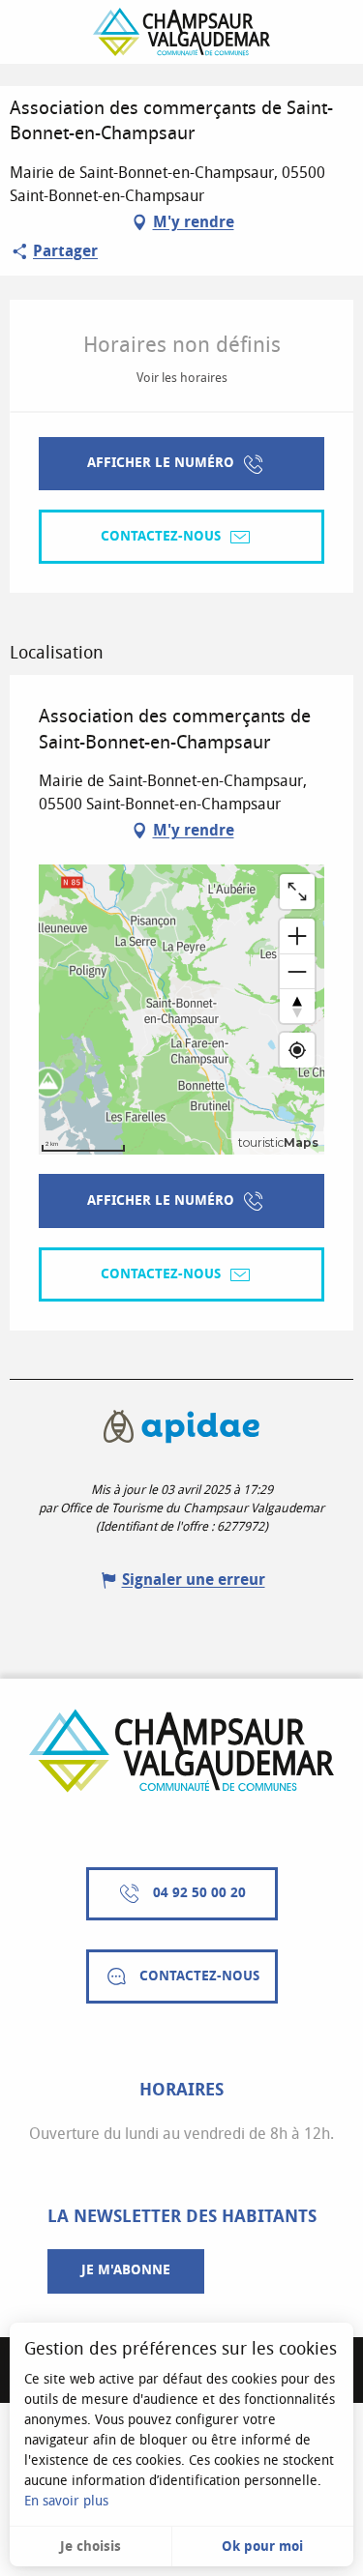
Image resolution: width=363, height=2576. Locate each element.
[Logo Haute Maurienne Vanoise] (181, 1751)
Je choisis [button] (91, 2547)
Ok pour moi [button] (262, 2547)
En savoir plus (66, 2501)
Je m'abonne (126, 2270)
